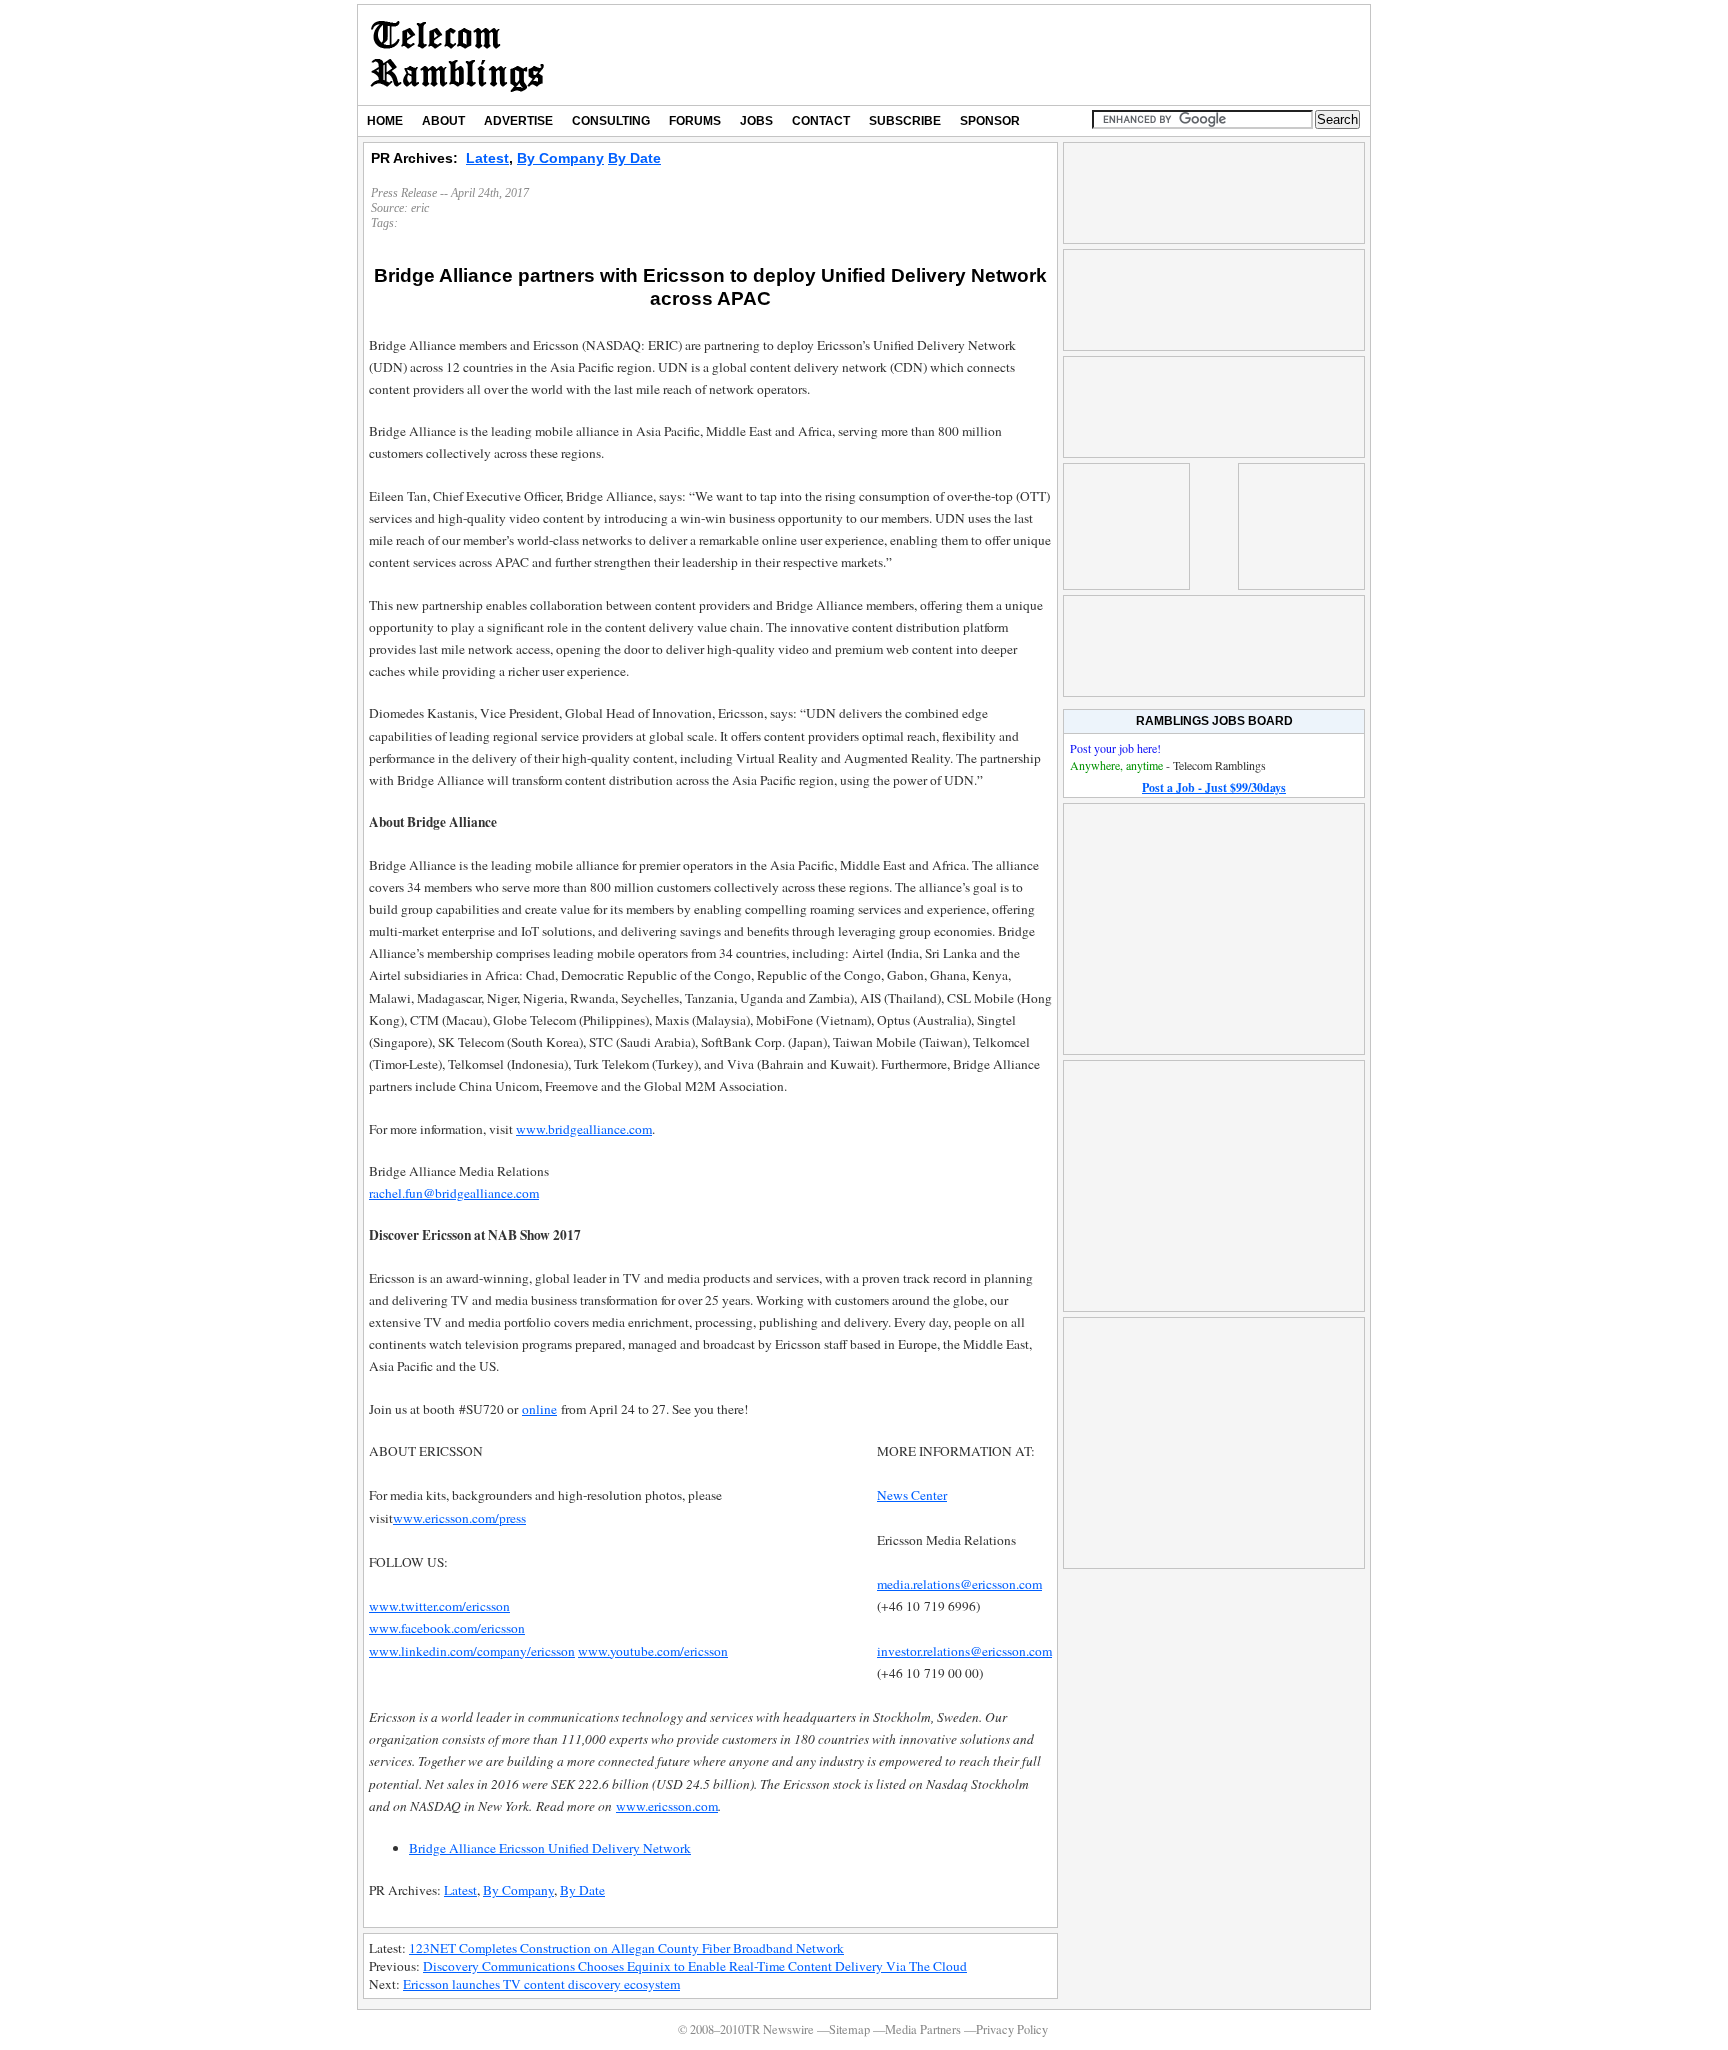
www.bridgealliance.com (584, 1129)
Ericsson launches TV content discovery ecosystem (541, 1984)
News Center (912, 1495)
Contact (821, 121)
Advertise (518, 121)
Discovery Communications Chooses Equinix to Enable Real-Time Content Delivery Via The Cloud (695, 1966)
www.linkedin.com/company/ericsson (472, 1651)
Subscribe (905, 121)
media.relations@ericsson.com (959, 1584)
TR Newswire (457, 55)
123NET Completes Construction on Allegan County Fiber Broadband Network (626, 1948)
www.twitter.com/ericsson (439, 1606)
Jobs (756, 121)
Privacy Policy (1012, 2029)
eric (420, 208)
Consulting (611, 121)
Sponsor (990, 121)
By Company (560, 158)
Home (385, 121)
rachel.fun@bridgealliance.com (454, 1193)
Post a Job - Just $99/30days (1214, 787)
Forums (695, 121)
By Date (634, 158)
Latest (487, 158)
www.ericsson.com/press (459, 1518)
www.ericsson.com (667, 1806)
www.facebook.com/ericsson (447, 1628)
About (443, 121)
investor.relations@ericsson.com (964, 1651)
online (539, 1409)
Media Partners (923, 2029)
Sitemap (849, 2029)
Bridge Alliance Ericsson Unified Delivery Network (550, 1848)
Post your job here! (1115, 748)
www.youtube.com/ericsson (653, 1651)
